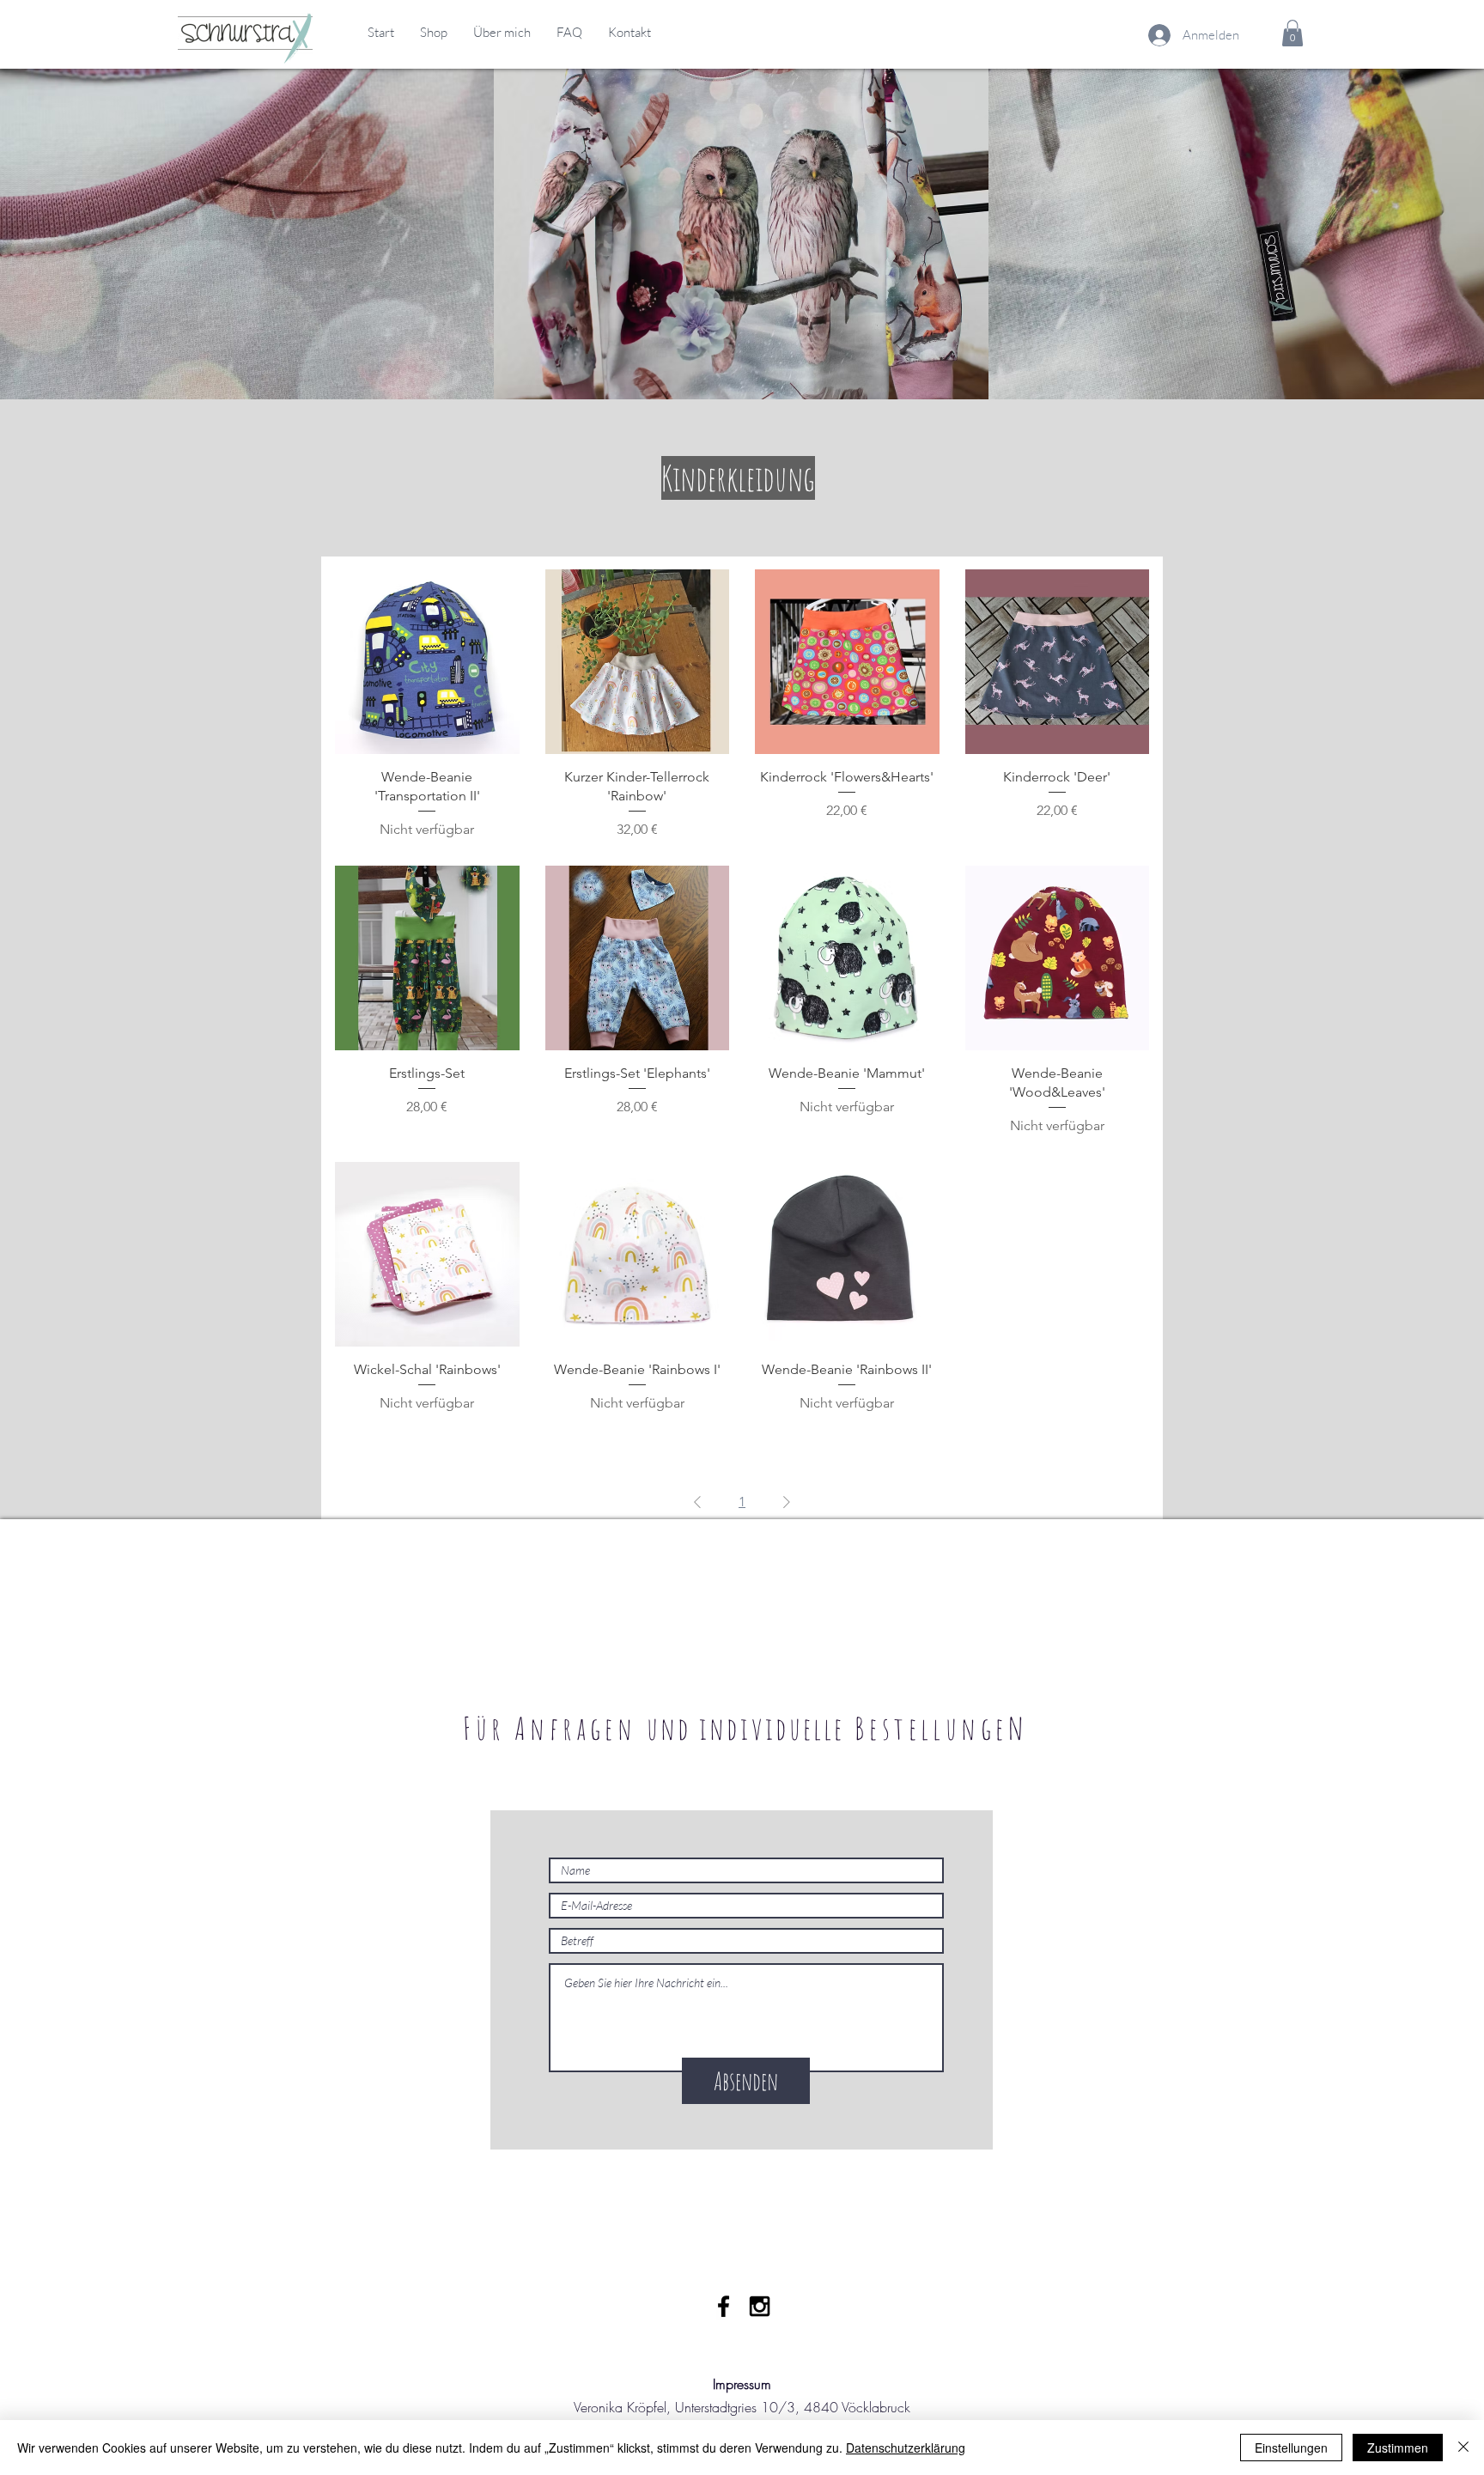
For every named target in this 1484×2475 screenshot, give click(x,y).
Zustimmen (1398, 2448)
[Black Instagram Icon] (760, 2306)
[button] (1292, 33)
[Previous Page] (697, 1502)
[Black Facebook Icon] (724, 2306)
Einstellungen (1291, 2448)
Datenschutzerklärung (906, 2448)
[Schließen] (1463, 2448)
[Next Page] (787, 1502)
